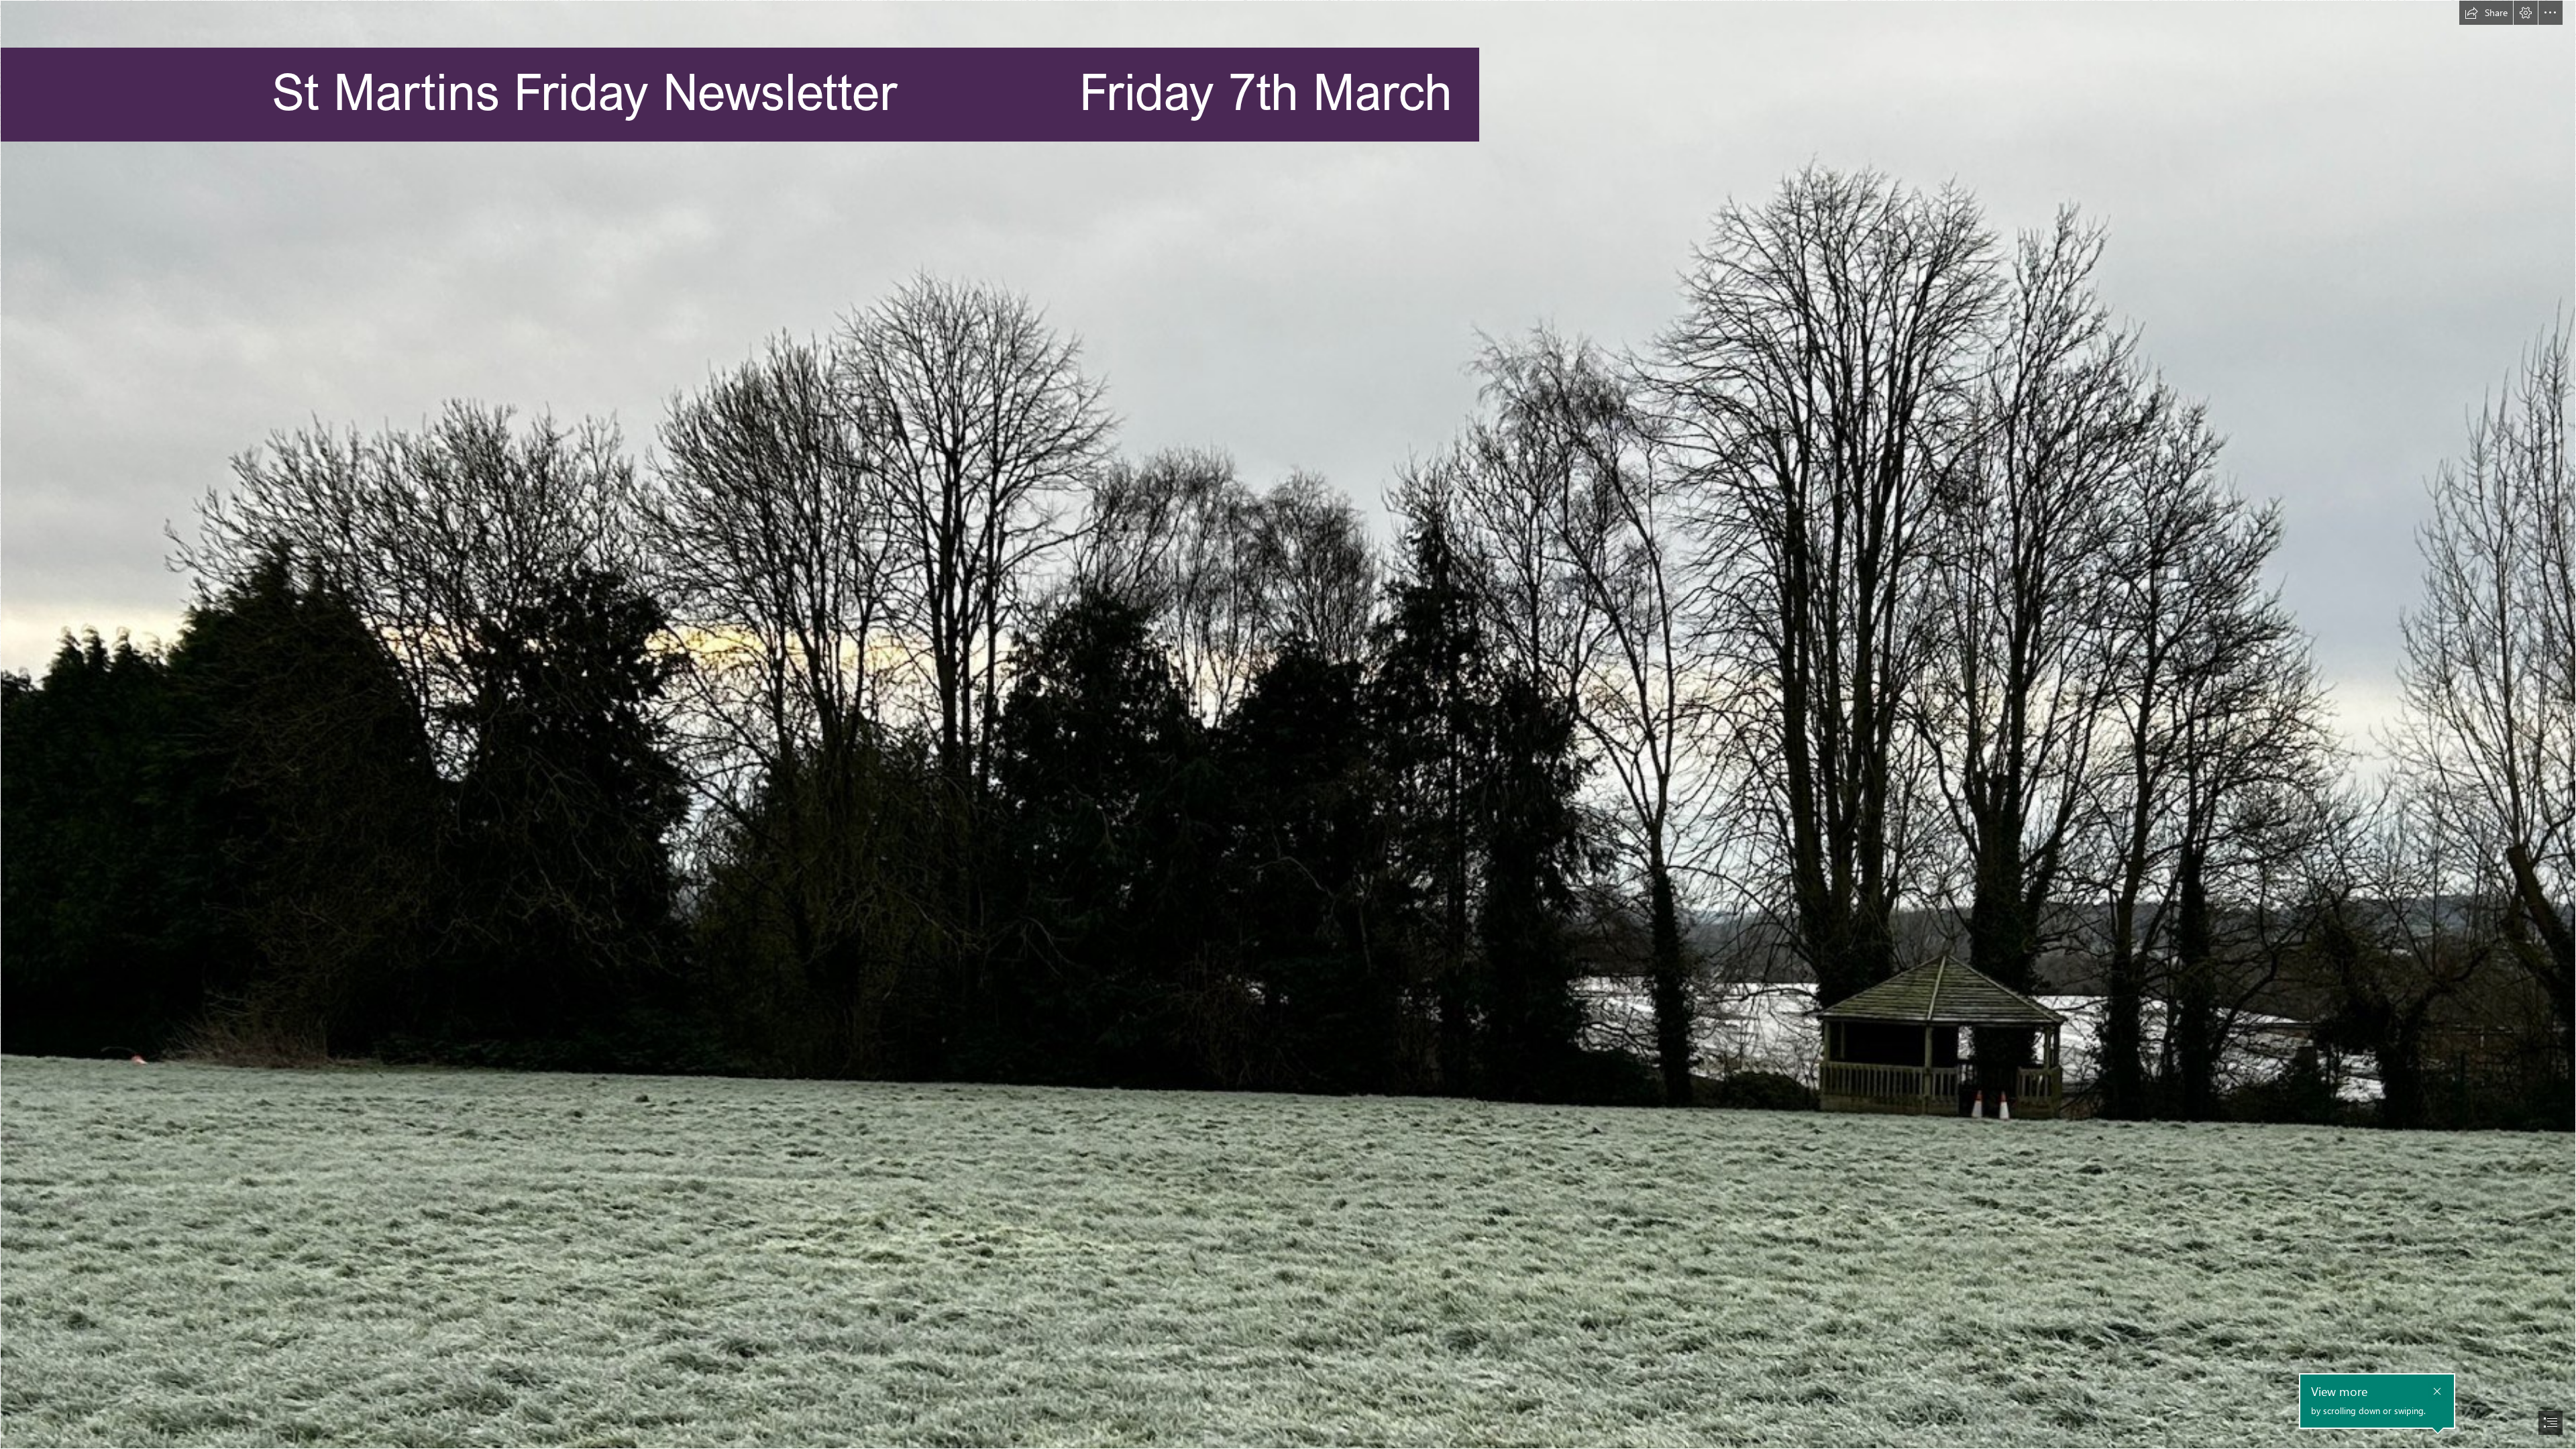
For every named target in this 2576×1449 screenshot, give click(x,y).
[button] (2486, 13)
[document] (1288, 724)
